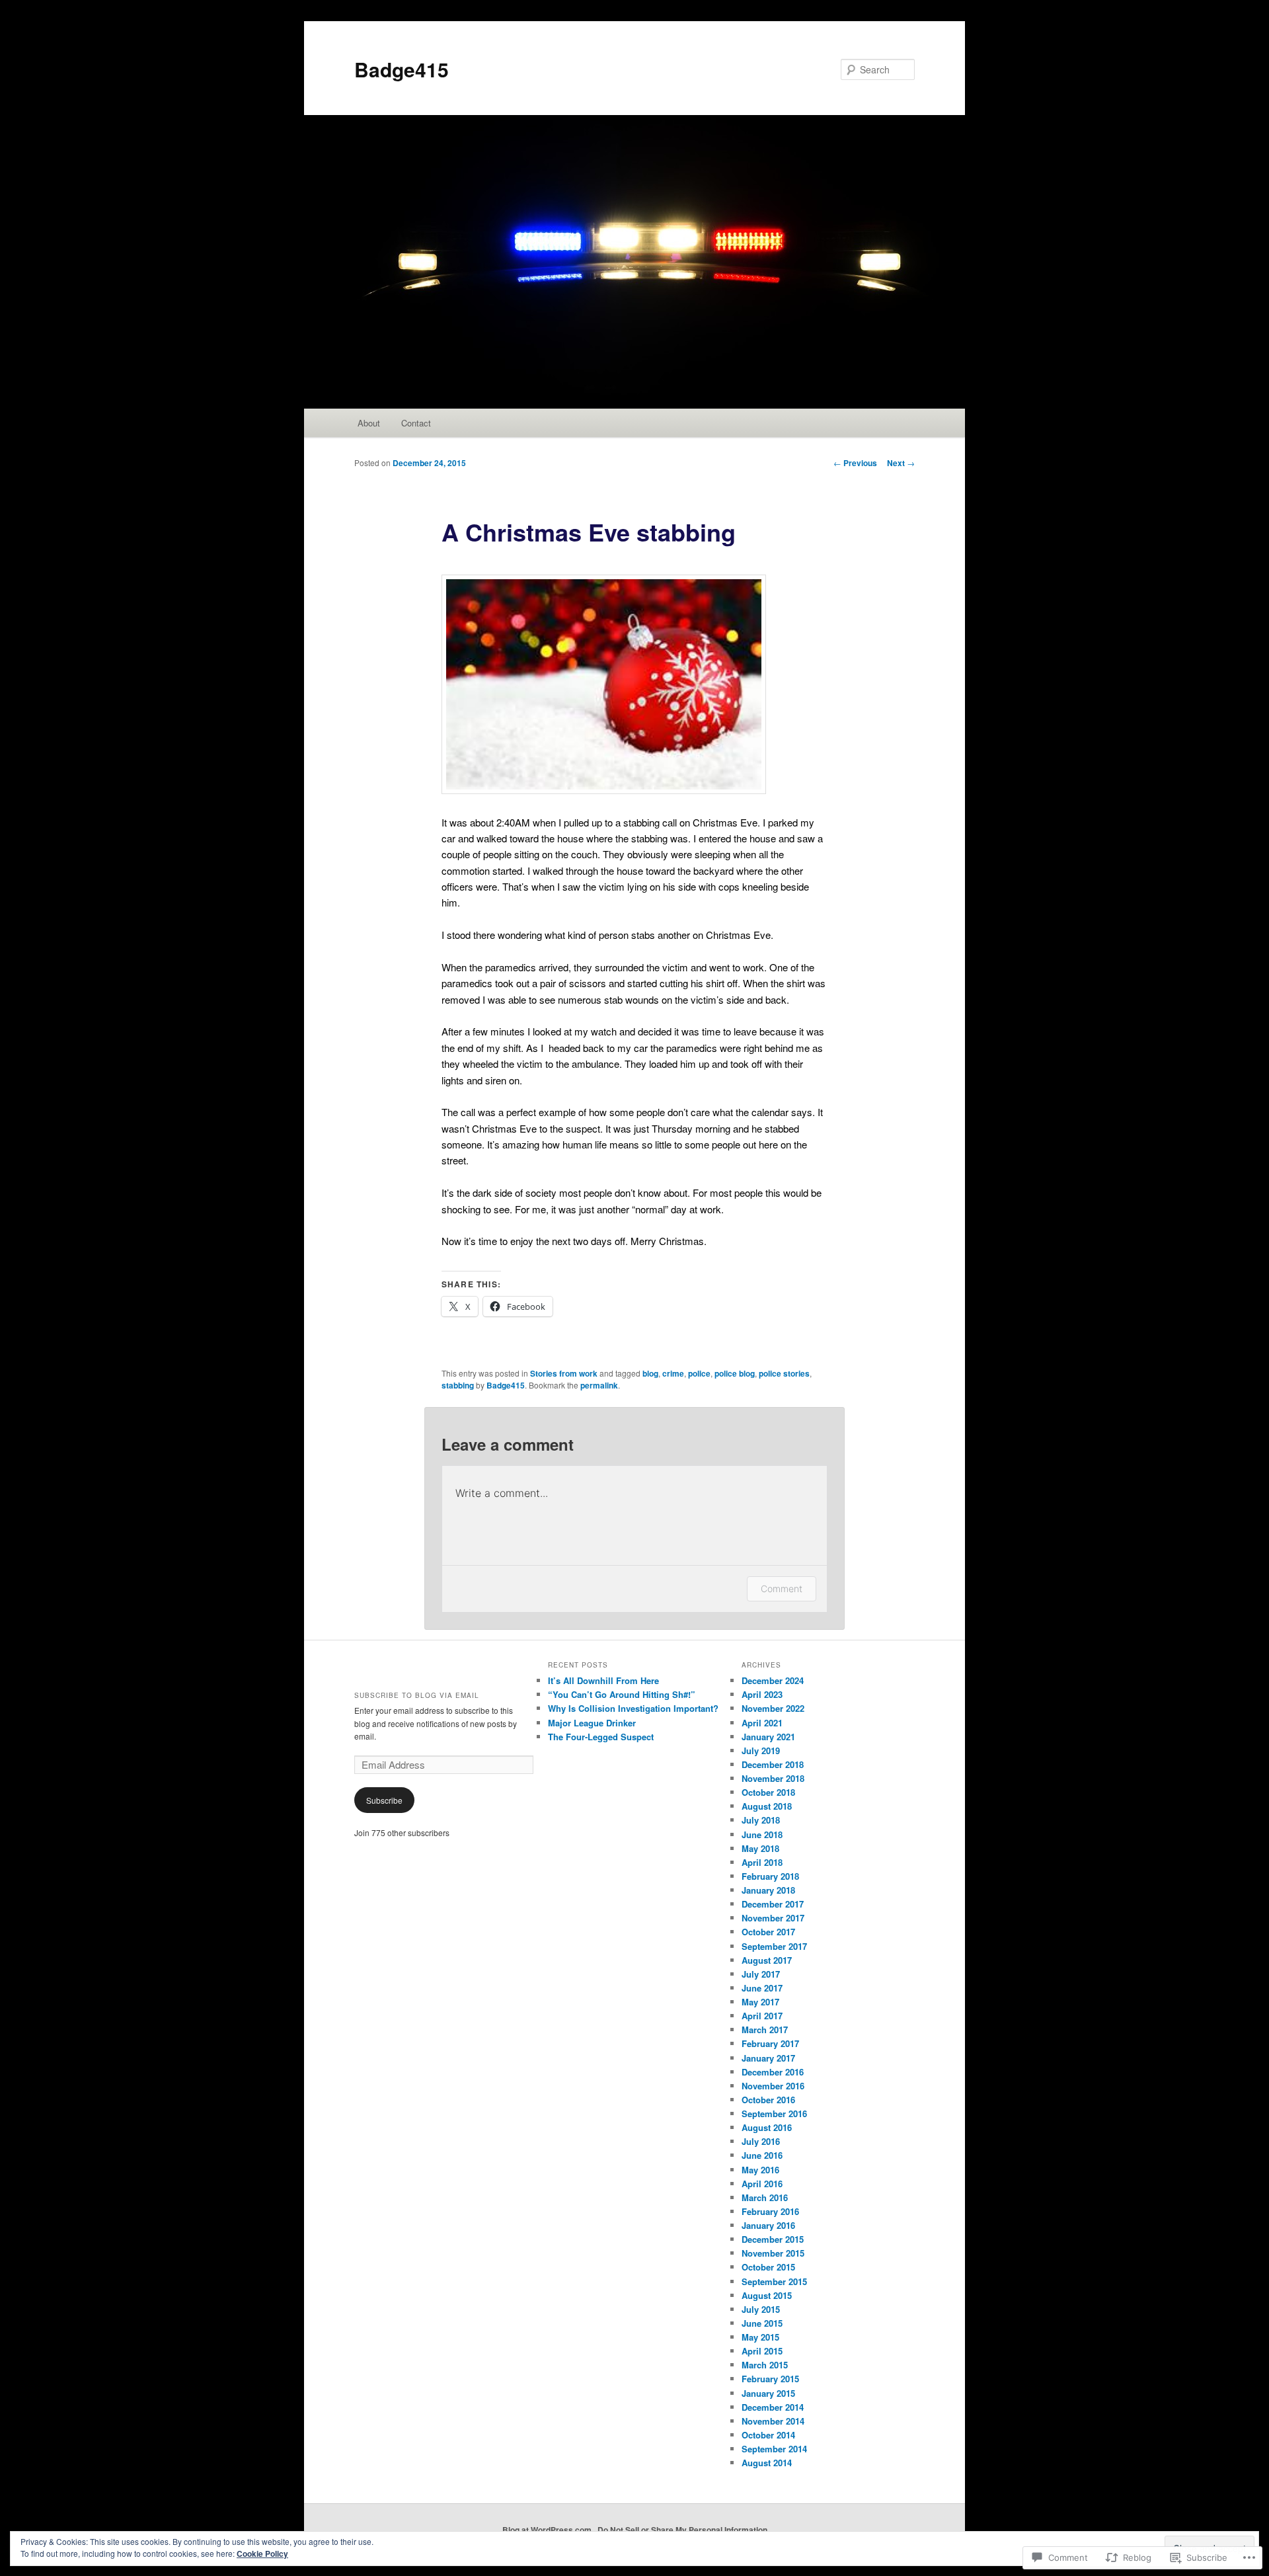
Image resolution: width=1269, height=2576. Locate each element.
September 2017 (774, 1946)
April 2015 (762, 2351)
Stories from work (564, 1373)
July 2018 (761, 1820)
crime (673, 1373)
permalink (599, 1385)
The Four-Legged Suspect (601, 1737)
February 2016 (770, 2211)
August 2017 (767, 1960)
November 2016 (773, 2086)
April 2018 (762, 1862)
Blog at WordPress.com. (548, 2530)
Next (901, 463)
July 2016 (761, 2141)
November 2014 (773, 2421)
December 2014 (773, 2407)
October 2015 (768, 2267)
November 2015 (773, 2253)
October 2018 (768, 1792)
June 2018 (762, 1834)
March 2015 (765, 2365)
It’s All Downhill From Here (603, 1680)
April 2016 (762, 2184)
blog (650, 1373)
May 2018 (760, 1848)
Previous (855, 463)
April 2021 (762, 1723)
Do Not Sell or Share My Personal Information (682, 2530)
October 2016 (768, 2100)
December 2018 (773, 1764)
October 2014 (768, 2435)
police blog (735, 1373)
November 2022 (773, 1708)
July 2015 (761, 2309)
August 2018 (767, 1806)
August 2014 (767, 2463)
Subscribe (384, 1800)
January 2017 (768, 2058)
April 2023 (762, 1694)
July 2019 (761, 1751)
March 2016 (765, 2197)
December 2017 (773, 1904)
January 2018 (768, 1890)
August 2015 (767, 2295)
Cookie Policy (262, 2554)
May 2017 (760, 2002)
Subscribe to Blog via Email (417, 1695)
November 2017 (773, 1918)
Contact (416, 423)
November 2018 (773, 1778)
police (699, 1373)
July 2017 (761, 1974)
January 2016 (768, 2225)
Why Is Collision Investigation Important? (633, 1708)
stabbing (458, 1385)
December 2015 (773, 2239)
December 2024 (773, 1680)
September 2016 (774, 2113)
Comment (782, 1589)
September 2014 (774, 2449)
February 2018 (770, 1876)
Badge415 (402, 69)
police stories (784, 1373)
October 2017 (768, 1932)
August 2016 (767, 2127)
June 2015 (762, 2323)
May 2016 (760, 2170)
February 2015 (770, 2379)
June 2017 (762, 1988)
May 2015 (760, 2337)
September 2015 (774, 2281)
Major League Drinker (592, 1723)
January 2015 (768, 2393)
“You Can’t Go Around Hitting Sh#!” (622, 1694)
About (369, 423)
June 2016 (762, 2155)
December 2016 (773, 2072)
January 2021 (768, 1737)
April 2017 (762, 2016)
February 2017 (770, 2043)
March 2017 (765, 2030)
